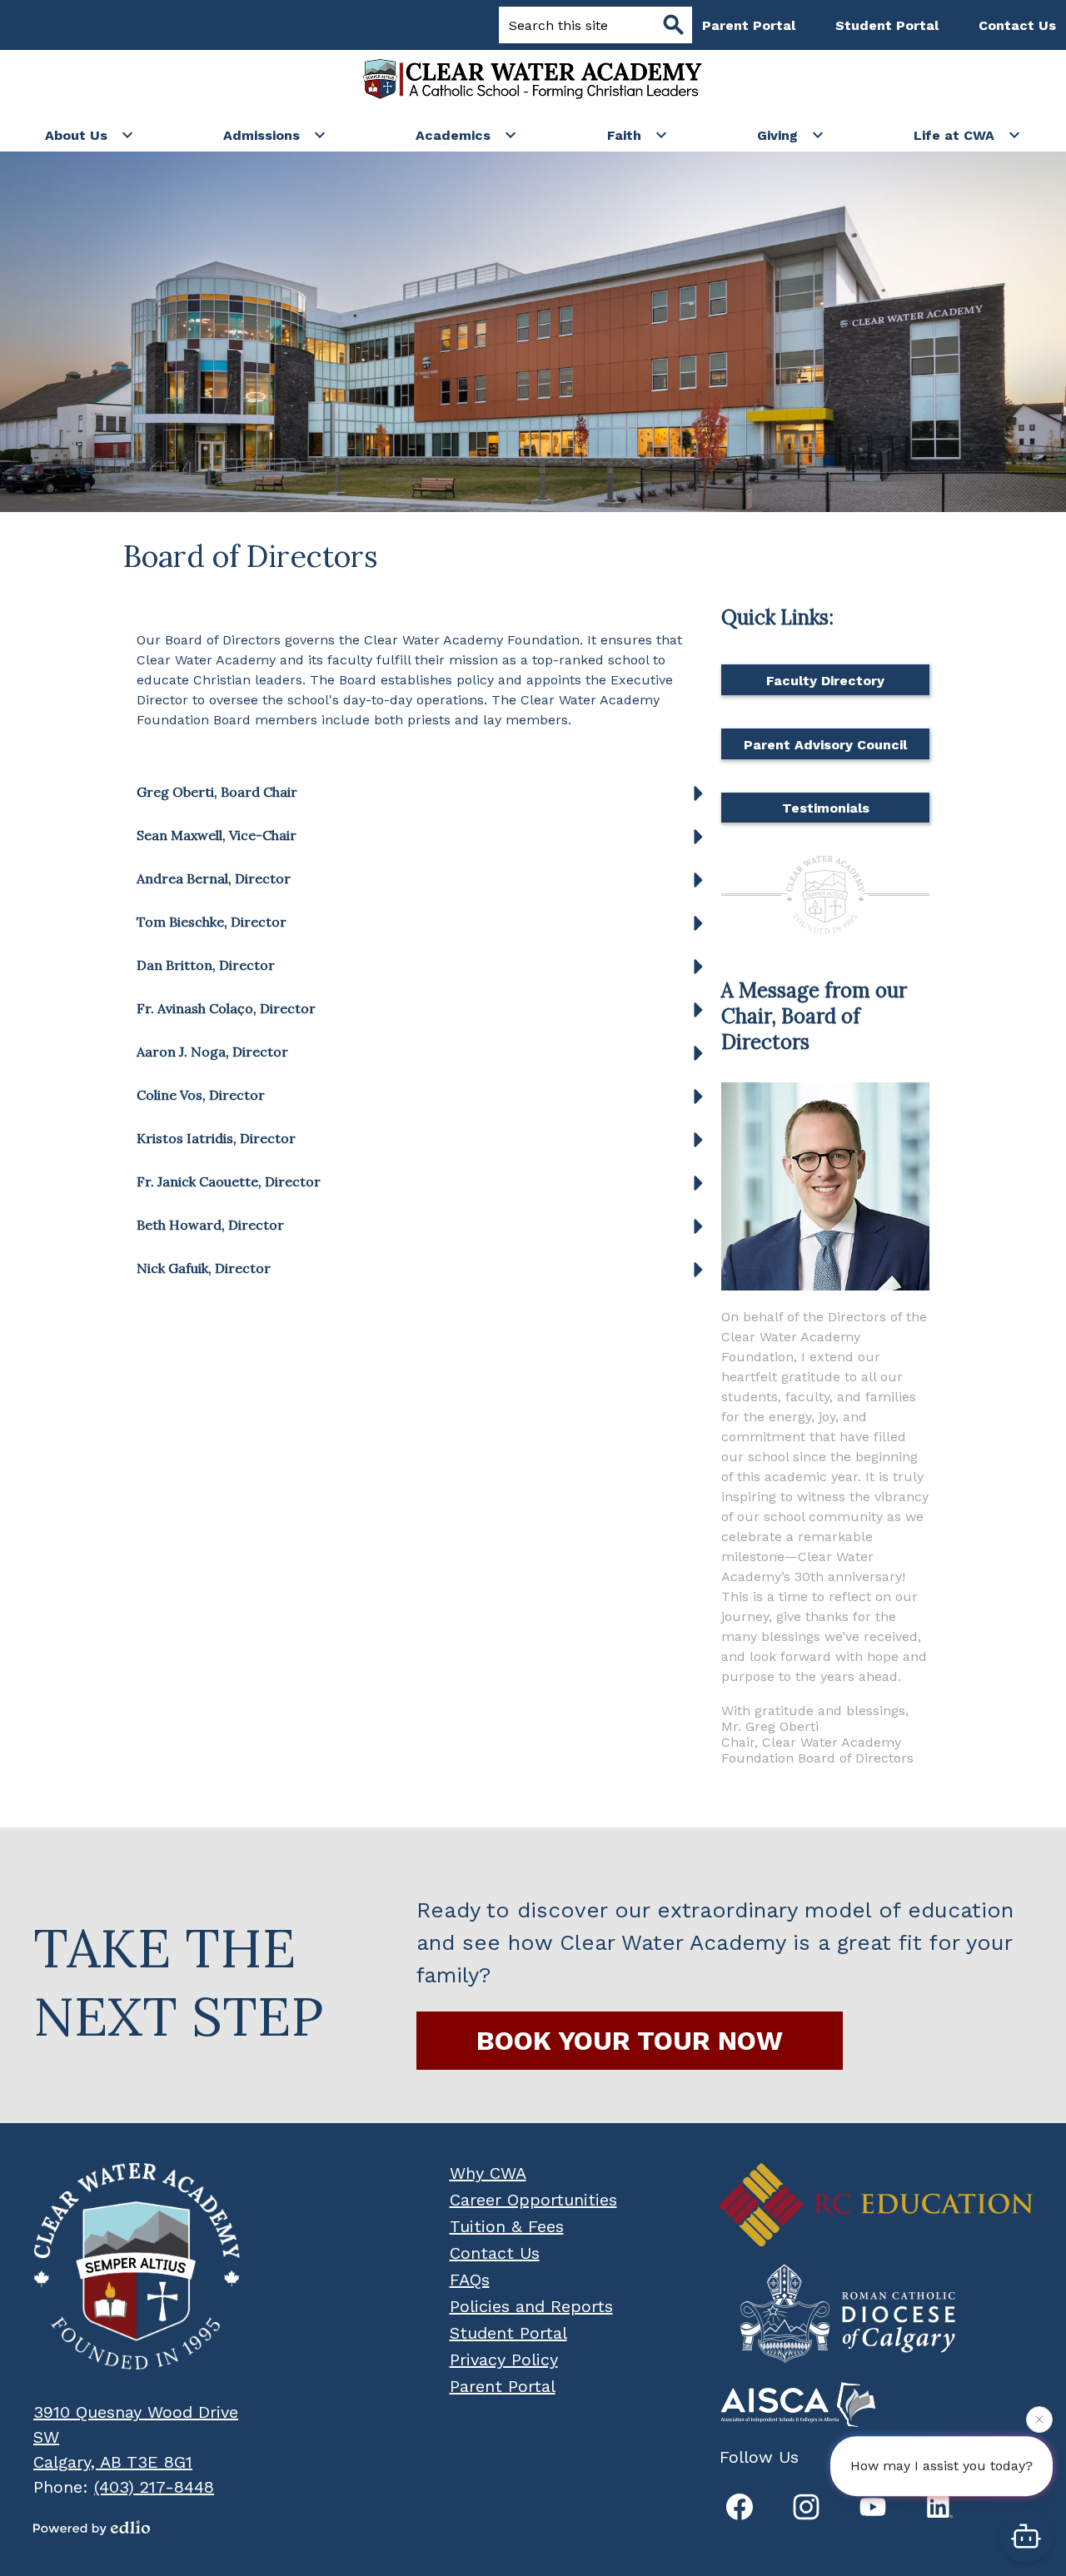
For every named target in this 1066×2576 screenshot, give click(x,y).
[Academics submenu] (466, 135)
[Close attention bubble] (1039, 2424)
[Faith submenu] (638, 135)
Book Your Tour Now (630, 2041)
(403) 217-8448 (154, 2487)
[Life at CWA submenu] (967, 135)
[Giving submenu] (791, 135)
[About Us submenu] (90, 135)
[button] (424, 798)
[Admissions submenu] (275, 135)
